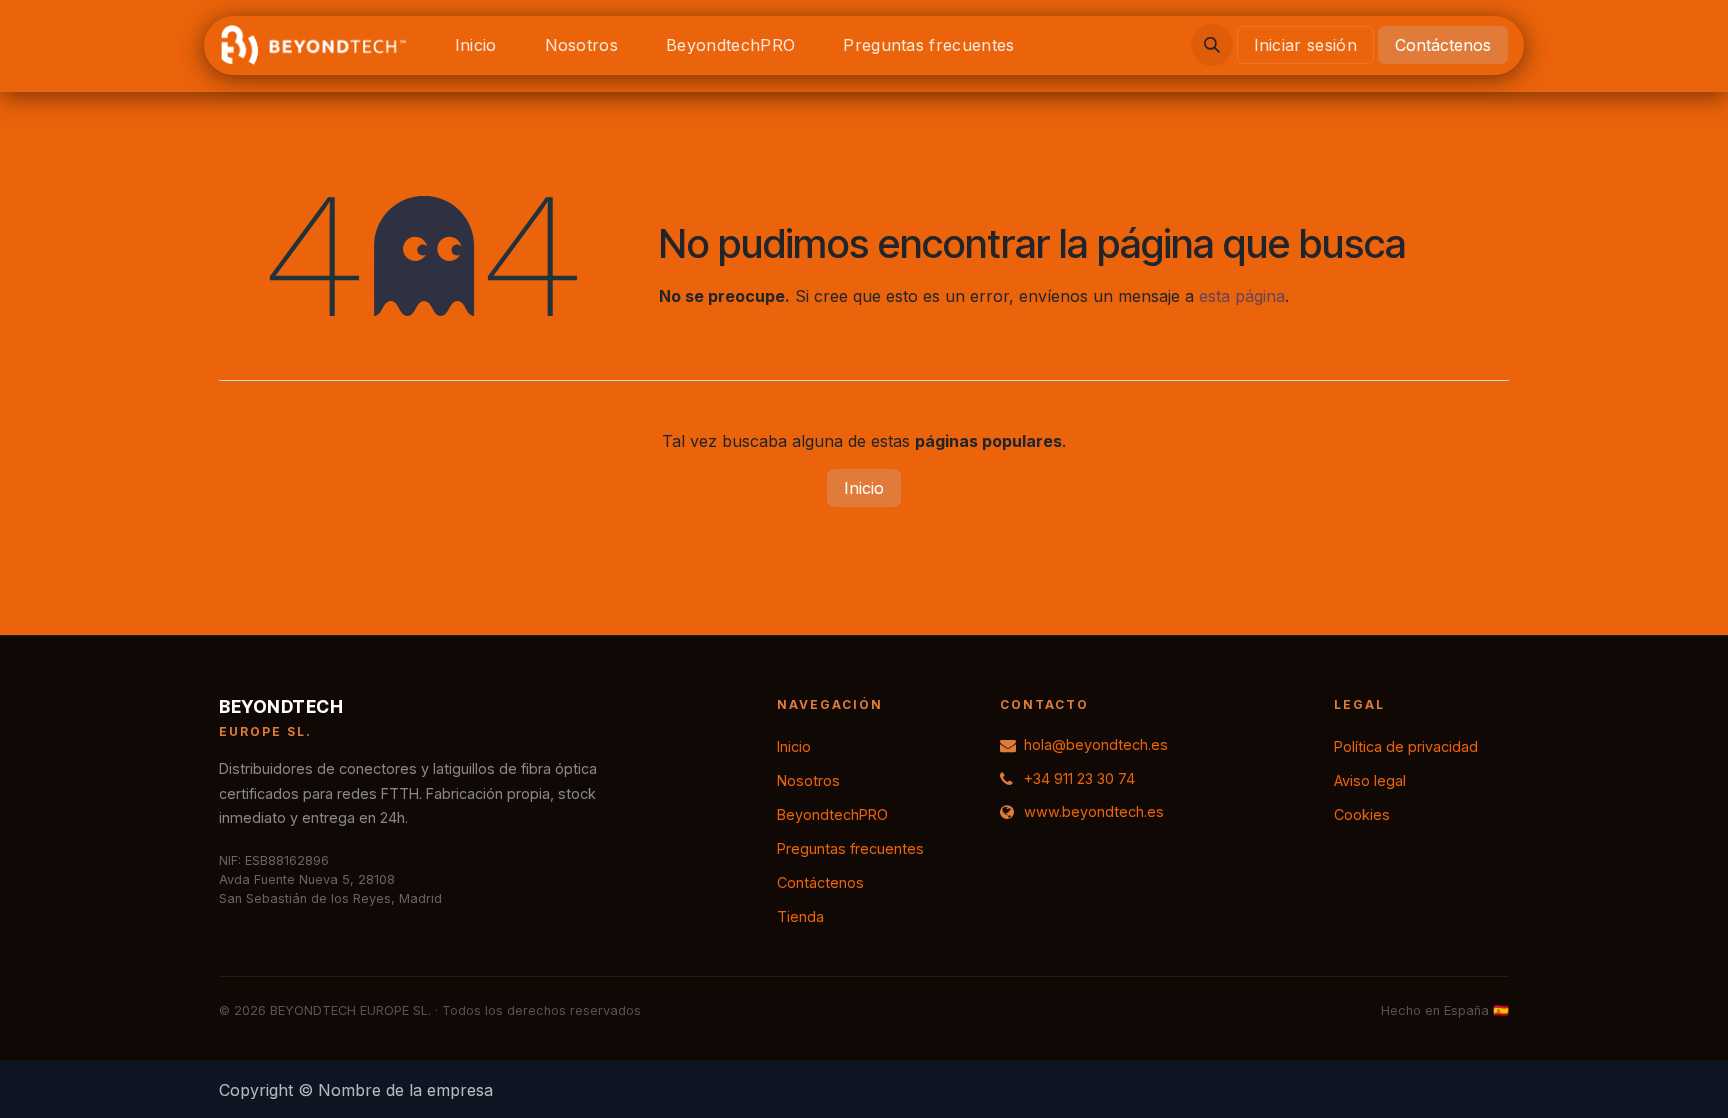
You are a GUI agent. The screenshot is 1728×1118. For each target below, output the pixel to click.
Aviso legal (1370, 780)
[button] (1212, 45)
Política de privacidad (1406, 746)
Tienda (800, 916)
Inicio (864, 488)
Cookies (1362, 814)
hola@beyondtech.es (1096, 744)
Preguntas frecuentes (850, 848)
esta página (1242, 296)
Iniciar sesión (1305, 45)
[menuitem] (476, 45)
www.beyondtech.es (1094, 811)
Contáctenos (1443, 45)
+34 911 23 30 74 (1079, 778)
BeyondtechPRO (832, 814)
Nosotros (808, 780)
